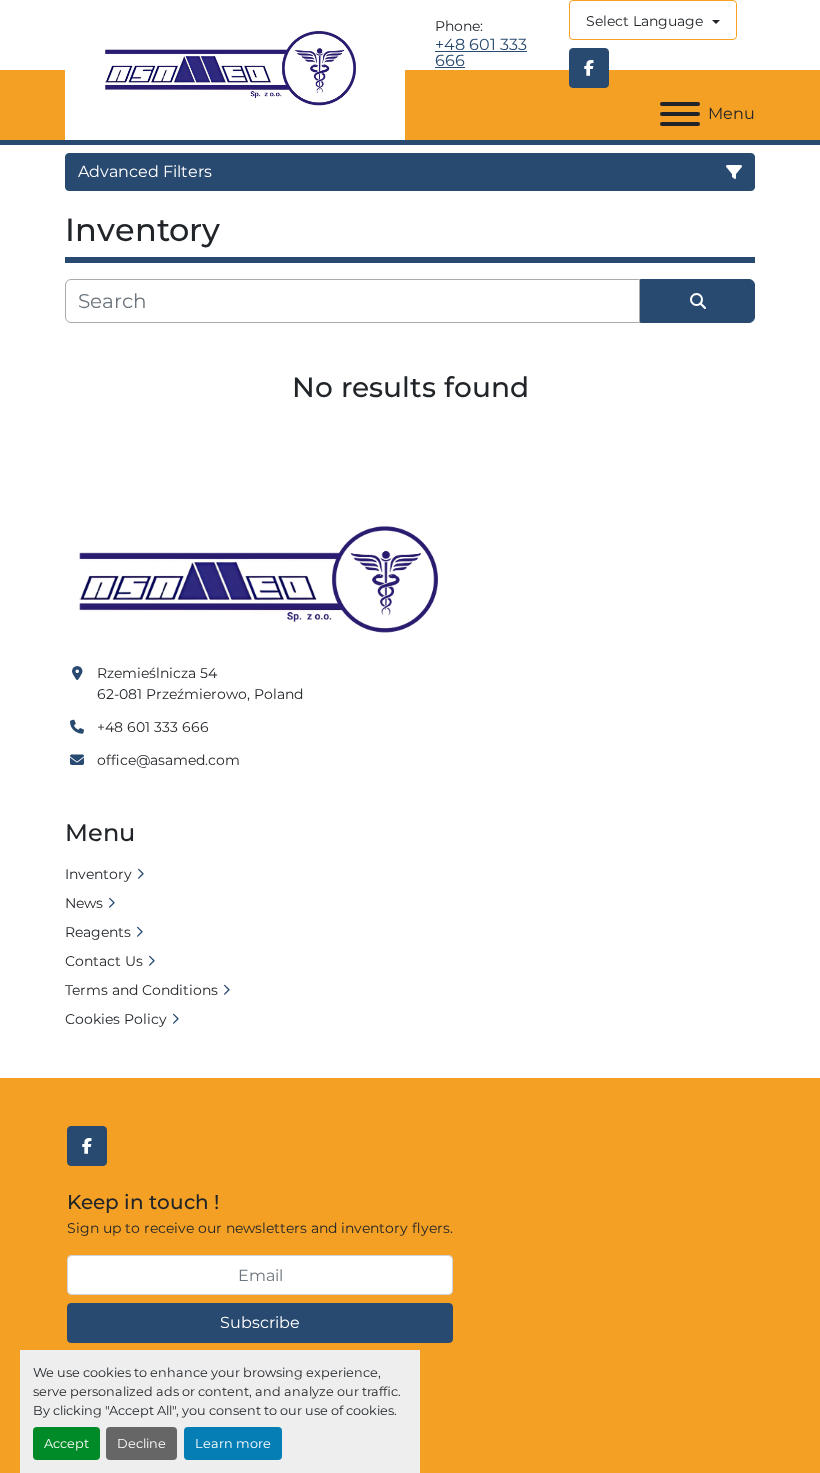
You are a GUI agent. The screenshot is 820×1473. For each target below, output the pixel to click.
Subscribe (260, 1322)
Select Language (644, 21)
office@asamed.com (168, 760)
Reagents (98, 932)
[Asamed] (265, 581)
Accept (66, 1443)
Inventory (98, 874)
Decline (141, 1443)
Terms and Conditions (141, 990)
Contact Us (104, 961)
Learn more (233, 1443)
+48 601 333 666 (481, 53)
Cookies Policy (116, 1019)
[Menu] (680, 114)
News (84, 903)
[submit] (697, 301)
